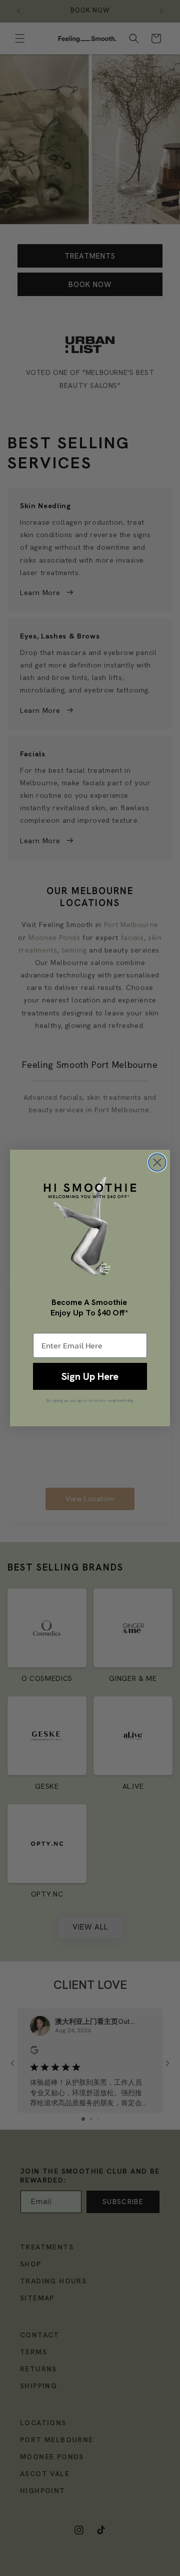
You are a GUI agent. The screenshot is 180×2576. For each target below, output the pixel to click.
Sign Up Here (90, 1376)
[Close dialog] (157, 1162)
